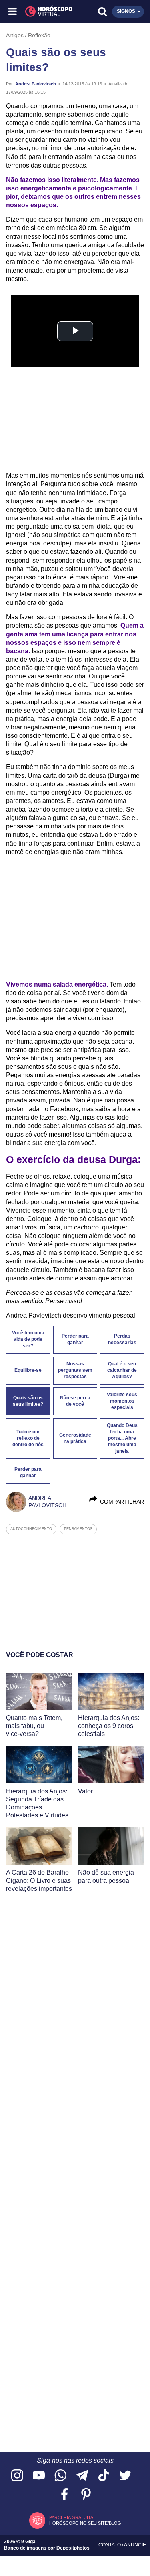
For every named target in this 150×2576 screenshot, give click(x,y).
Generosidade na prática (75, 1438)
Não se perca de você (75, 1401)
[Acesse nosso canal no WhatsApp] (60, 2476)
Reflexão (39, 35)
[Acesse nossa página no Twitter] (125, 2476)
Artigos (15, 35)
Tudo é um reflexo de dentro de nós (28, 1438)
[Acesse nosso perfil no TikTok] (104, 2476)
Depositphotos (73, 2548)
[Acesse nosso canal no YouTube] (39, 2476)
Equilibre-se (28, 1370)
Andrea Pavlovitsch (36, 84)
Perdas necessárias (122, 1339)
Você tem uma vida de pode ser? (28, 1339)
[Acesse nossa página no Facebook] (64, 2495)
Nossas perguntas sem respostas (75, 1370)
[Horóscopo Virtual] (45, 12)
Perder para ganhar (75, 1339)
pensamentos (78, 1529)
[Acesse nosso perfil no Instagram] (17, 2476)
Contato (110, 2545)
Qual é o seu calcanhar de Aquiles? (122, 1370)
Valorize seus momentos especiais (122, 1401)
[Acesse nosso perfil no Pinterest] (86, 2495)
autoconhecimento (31, 1529)
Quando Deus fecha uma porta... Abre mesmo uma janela (122, 1438)
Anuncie (135, 2545)
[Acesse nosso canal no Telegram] (82, 2476)
